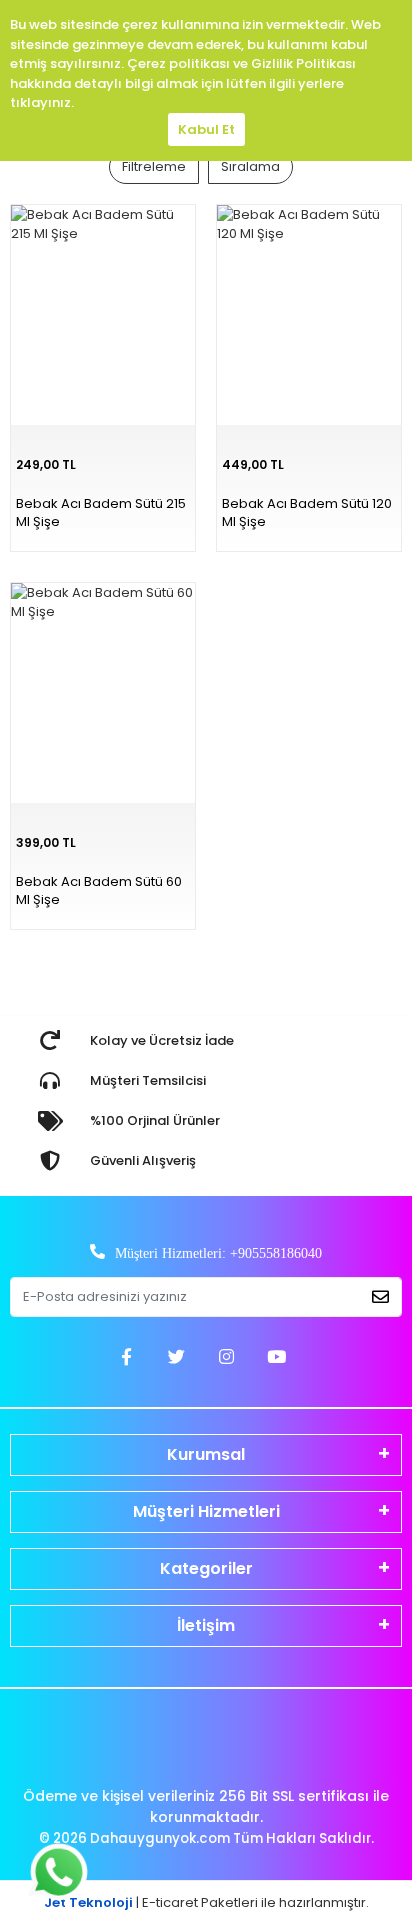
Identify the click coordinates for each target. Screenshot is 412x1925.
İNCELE (263, 575)
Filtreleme (154, 166)
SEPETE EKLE (355, 575)
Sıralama (250, 166)
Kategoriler (206, 1568)
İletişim (206, 1625)
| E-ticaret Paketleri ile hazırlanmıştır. (206, 1902)
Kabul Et (206, 129)
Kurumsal (206, 1454)
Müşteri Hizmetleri (206, 1511)
